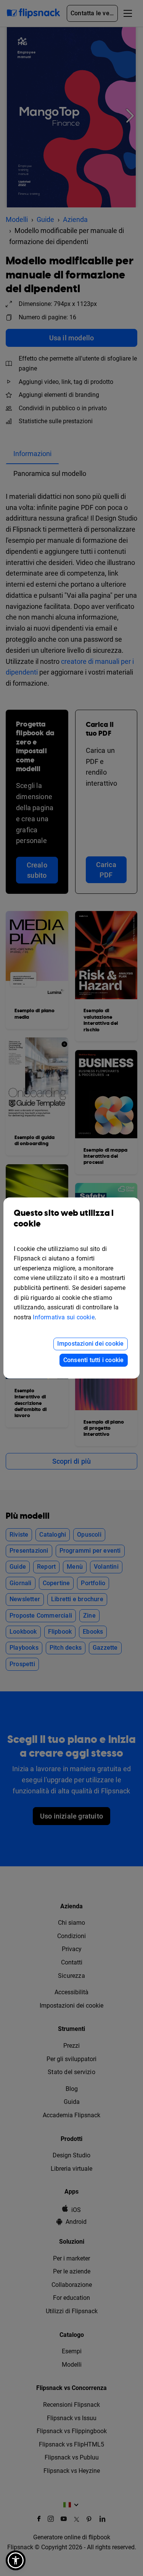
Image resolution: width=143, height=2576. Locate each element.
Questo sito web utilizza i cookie (64, 1219)
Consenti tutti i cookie (94, 1360)
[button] (16, 2560)
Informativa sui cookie (63, 1317)
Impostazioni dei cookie (91, 1344)
